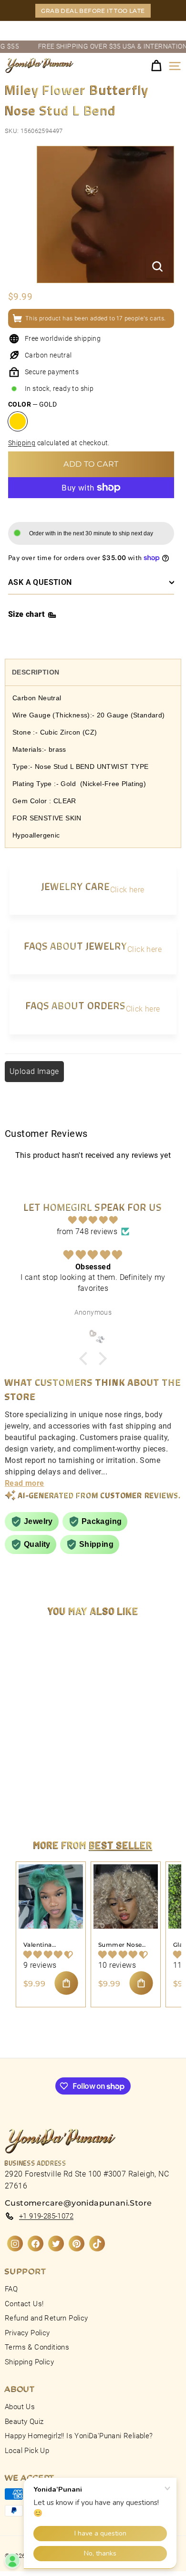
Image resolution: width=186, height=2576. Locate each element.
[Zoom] (157, 266)
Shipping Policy (29, 2362)
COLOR (32, 404)
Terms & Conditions (37, 2347)
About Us (20, 2407)
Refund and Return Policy (46, 2318)
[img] (93, 1220)
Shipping (22, 443)
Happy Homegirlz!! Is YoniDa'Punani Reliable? (79, 2436)
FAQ (11, 2289)
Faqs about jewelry (76, 946)
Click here (127, 890)
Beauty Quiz (24, 2422)
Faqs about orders (76, 1005)
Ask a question (40, 582)
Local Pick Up (27, 2451)
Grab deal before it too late (93, 11)
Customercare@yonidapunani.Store (78, 2203)
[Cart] (156, 66)
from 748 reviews (87, 1232)
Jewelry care (76, 886)
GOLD (18, 421)
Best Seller (121, 1845)
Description (36, 672)
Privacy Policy (27, 2333)
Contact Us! (24, 2304)
